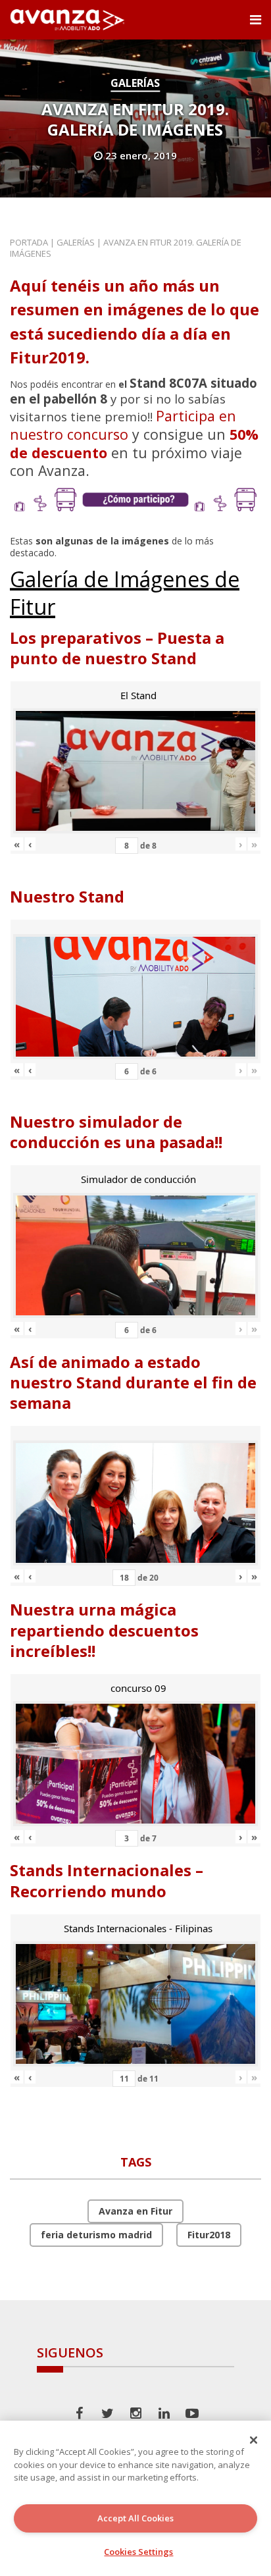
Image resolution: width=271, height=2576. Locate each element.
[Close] (254, 2440)
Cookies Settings (138, 2552)
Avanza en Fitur (135, 2211)
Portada (29, 242)
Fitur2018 (209, 2235)
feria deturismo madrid (96, 2235)
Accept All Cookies (135, 2518)
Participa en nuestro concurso (123, 425)
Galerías (135, 83)
